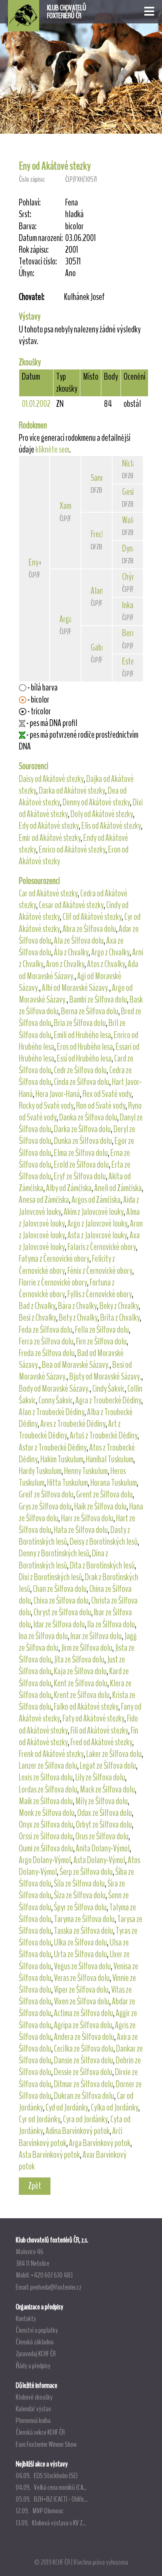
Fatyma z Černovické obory (54, 1259)
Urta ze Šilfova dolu (80, 1954)
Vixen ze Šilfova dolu (82, 2001)
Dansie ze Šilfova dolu (83, 2060)
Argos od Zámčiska (96, 1200)
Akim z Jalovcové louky (94, 1212)
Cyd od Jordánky (67, 2108)
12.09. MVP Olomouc (40, 2511)
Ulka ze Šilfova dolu (80, 1942)
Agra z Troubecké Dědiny (108, 1400)
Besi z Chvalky (37, 1318)
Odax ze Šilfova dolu (105, 1813)
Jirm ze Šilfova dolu (87, 1648)
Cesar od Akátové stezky (71, 905)
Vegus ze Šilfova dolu (82, 1966)
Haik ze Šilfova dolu (100, 1507)
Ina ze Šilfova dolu (43, 1636)
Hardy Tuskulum (40, 1471)
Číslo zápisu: (32, 179)
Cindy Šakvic (109, 1389)
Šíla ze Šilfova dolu (79, 1884)
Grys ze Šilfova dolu (45, 1507)
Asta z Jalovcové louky (97, 1235)
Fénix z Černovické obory (100, 1271)
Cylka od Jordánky (115, 2108)
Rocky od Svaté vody (46, 1106)
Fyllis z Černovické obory (100, 1294)
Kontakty (26, 2318)
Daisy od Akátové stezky (51, 779)
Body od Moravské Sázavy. (54, 1389)
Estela (131, 661)
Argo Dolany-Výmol (45, 1860)
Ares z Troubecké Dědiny (73, 1424)
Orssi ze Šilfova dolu (46, 1836)
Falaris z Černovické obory (102, 1247)
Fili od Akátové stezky (99, 1731)
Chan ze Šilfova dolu (60, 1589)
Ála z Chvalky (71, 952)
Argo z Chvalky (110, 952)
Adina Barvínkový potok (78, 2131)
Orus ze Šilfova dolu (102, 1836)
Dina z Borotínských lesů (63, 1559)
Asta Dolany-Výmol (99, 1860)
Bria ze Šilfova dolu (80, 1023)
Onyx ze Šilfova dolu (46, 1825)
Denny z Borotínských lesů (54, 1553)
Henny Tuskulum (86, 1471)
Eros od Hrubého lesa (85, 1047)
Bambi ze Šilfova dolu (98, 1000)
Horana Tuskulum (114, 1483)
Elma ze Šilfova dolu (81, 1153)
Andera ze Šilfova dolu (84, 2037)
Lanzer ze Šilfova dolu (48, 1766)
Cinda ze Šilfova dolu (82, 1082)
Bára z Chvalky (77, 1306)
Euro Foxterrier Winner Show (46, 2444)
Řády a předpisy (33, 2366)
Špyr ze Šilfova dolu (80, 1907)
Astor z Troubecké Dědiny (53, 1448)
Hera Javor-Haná (58, 1094)
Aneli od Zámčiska (118, 1188)
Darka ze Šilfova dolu (82, 1129)
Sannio (100, 478)
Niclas (130, 464)
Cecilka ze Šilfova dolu (84, 2049)
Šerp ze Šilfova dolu (86, 1872)
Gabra (99, 647)
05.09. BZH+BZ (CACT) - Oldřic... (52, 2499)
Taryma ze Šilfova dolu (84, 1919)
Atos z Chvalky (106, 964)
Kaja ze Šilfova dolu (80, 1671)
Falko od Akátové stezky (86, 1707)
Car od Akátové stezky (48, 893)
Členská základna (35, 2342)
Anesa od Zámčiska (44, 1200)
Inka (128, 605)
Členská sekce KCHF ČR (40, 2432)
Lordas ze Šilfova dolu (48, 1789)
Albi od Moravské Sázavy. (76, 988)
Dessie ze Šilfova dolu (83, 2072)
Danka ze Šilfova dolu (88, 1117)
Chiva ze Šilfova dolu (61, 1601)
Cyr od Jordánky (40, 2119)
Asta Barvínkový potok (49, 2155)
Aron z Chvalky (65, 964)
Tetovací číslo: (38, 262)
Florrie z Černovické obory (53, 1283)
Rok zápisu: (34, 250)
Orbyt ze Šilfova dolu (104, 1825)
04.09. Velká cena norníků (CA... (51, 2487)
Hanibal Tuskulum (110, 1459)
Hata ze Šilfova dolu (81, 1530)
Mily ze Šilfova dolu (102, 1801)
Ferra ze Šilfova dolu (46, 1341)
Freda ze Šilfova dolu (47, 1353)
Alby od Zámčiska (69, 1188)
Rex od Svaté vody (107, 1094)
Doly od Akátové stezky (102, 814)
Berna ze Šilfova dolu (90, 1011)
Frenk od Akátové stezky (51, 1754)
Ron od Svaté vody (101, 1106)
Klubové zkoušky (34, 2397)
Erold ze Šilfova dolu (81, 1165)
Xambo (69, 506)
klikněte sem (52, 450)
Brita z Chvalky (120, 1318)
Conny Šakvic (56, 1400)
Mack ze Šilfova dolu (107, 1789)
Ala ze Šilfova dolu (79, 941)
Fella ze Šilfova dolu (102, 1330)
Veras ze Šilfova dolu (82, 1978)
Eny (34, 562)
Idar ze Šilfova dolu (59, 1624)
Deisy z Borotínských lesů (104, 1542)
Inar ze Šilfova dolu (96, 1636)
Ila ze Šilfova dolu (111, 1624)
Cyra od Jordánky (85, 2119)
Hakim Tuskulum (62, 1459)
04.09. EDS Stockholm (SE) (47, 2476)
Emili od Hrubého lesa (83, 1035)
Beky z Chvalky (119, 1306)
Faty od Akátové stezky (93, 1718)
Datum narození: (41, 238)
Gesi (128, 492)
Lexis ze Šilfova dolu (46, 1777)
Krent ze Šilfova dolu (82, 1695)
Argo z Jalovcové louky (97, 1224)
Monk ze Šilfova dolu (47, 1813)
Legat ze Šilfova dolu (108, 1766)
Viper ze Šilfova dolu (81, 1990)
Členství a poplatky (37, 2330)
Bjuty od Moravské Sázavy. (105, 1377)
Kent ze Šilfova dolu (81, 1683)
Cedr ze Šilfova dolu (80, 1070)
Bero (129, 633)
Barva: (28, 226)
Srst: (25, 214)
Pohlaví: (30, 203)
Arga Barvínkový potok (100, 2143)
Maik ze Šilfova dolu (46, 1801)
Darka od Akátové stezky (72, 791)
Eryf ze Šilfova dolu (80, 1176)
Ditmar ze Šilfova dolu (83, 2084)
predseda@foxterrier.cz (56, 2287)
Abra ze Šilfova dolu (89, 929)
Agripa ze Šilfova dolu (83, 2025)
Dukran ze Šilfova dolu (84, 2096)
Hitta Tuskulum (67, 1483)
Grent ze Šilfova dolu (104, 1494)
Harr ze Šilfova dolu (87, 1518)
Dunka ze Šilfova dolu (83, 1141)
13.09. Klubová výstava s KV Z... (51, 2523)
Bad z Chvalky (37, 1306)
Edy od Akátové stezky (49, 826)
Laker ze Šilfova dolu (114, 1754)
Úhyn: (27, 273)
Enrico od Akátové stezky (72, 850)
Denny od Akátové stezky (96, 802)
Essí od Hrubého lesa (84, 1059)
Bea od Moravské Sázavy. (76, 1365)
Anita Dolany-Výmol (103, 1848)
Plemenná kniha (33, 2420)
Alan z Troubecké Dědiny (52, 1412)
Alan (97, 591)
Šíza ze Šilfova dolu (80, 1895)
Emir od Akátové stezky (50, 838)
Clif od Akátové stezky (92, 917)
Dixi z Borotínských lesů (50, 1577)
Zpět (35, 2186)
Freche (100, 534)
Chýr (128, 577)
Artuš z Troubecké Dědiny (104, 1436)
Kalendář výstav (34, 2409)
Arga (66, 619)
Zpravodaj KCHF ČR (36, 2353)
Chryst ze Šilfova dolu (62, 1612)
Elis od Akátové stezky (111, 826)
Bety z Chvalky (78, 1318)
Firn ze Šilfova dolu (101, 1341)
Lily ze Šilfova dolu (100, 1777)
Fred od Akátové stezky (101, 1742)
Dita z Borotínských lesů (102, 1565)
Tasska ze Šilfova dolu (83, 1931)
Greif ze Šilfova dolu (46, 1494)
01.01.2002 (36, 404)
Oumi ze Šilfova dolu (46, 1848)
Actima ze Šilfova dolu (83, 2013)
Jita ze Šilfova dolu (79, 1660)
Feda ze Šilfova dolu (46, 1330)
